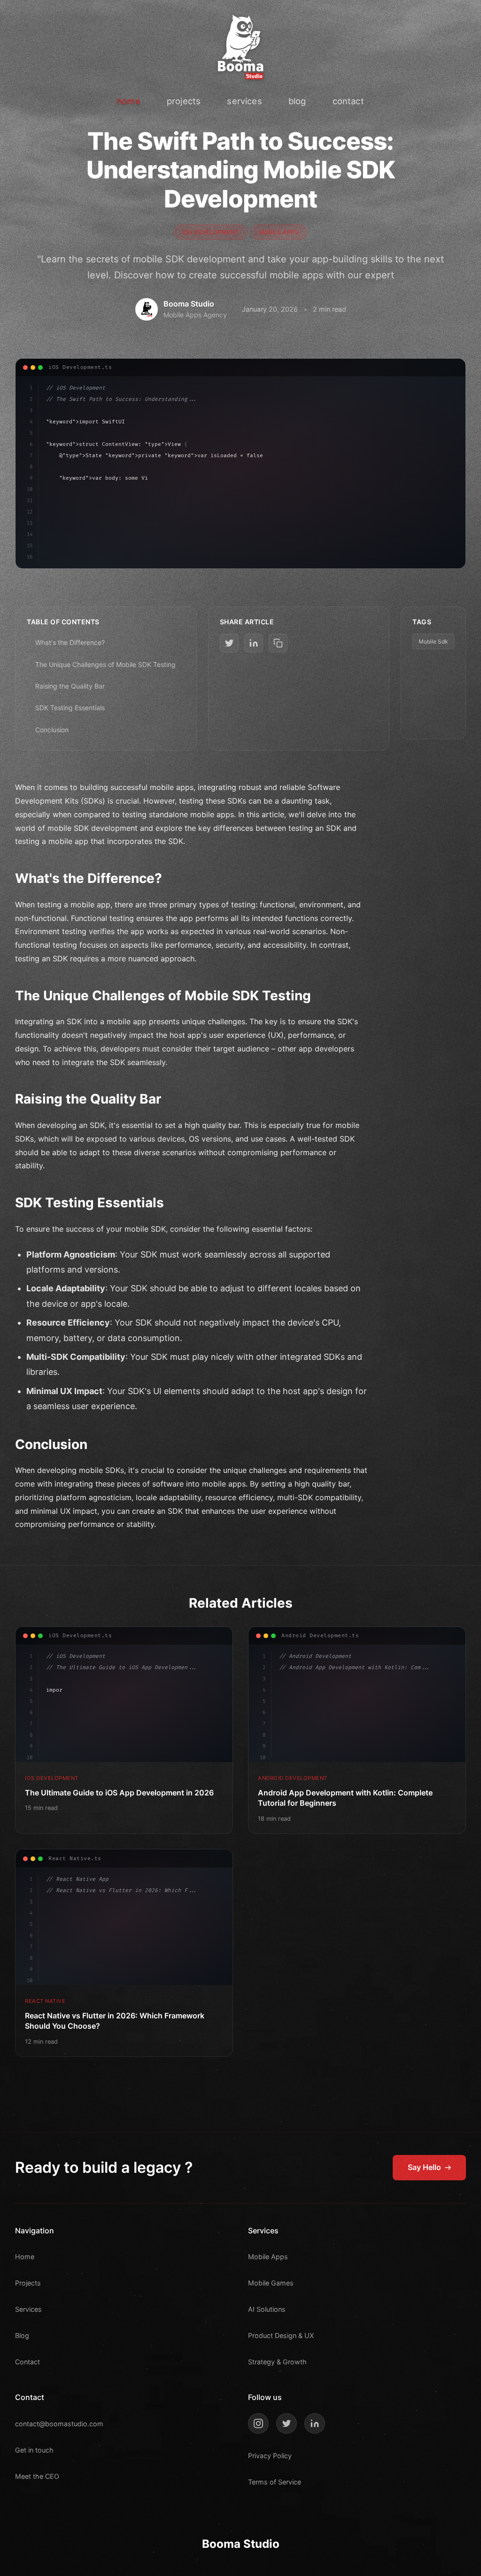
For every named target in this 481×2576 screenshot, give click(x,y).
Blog (22, 2335)
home (129, 101)
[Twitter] (287, 2423)
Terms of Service (275, 2482)
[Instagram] (258, 2423)
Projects (28, 2283)
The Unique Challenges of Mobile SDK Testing (105, 664)
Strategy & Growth (277, 2362)
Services (28, 2309)
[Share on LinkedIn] (254, 643)
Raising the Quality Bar (70, 686)
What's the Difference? (70, 642)
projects (184, 101)
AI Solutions (267, 2309)
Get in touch (34, 2450)
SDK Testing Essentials (70, 708)
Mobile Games (271, 2283)
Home (25, 2257)
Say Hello (424, 2167)
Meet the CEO (37, 2476)
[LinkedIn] (315, 2423)
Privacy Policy (270, 2456)
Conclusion (52, 730)
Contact (27, 2362)
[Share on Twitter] (229, 643)
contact (348, 101)
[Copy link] (278, 643)
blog (297, 101)
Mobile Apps (268, 2257)
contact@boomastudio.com (59, 2424)
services (244, 101)
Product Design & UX (281, 2335)
